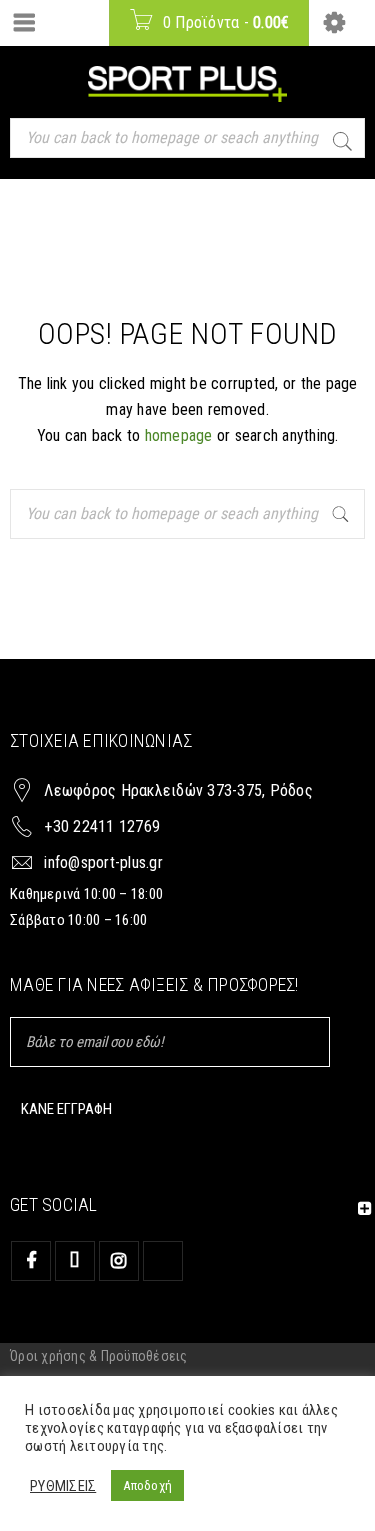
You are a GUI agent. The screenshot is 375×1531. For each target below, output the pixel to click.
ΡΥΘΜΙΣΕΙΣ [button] (63, 1486)
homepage (179, 435)
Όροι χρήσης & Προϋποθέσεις (99, 1356)
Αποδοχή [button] (147, 1485)
